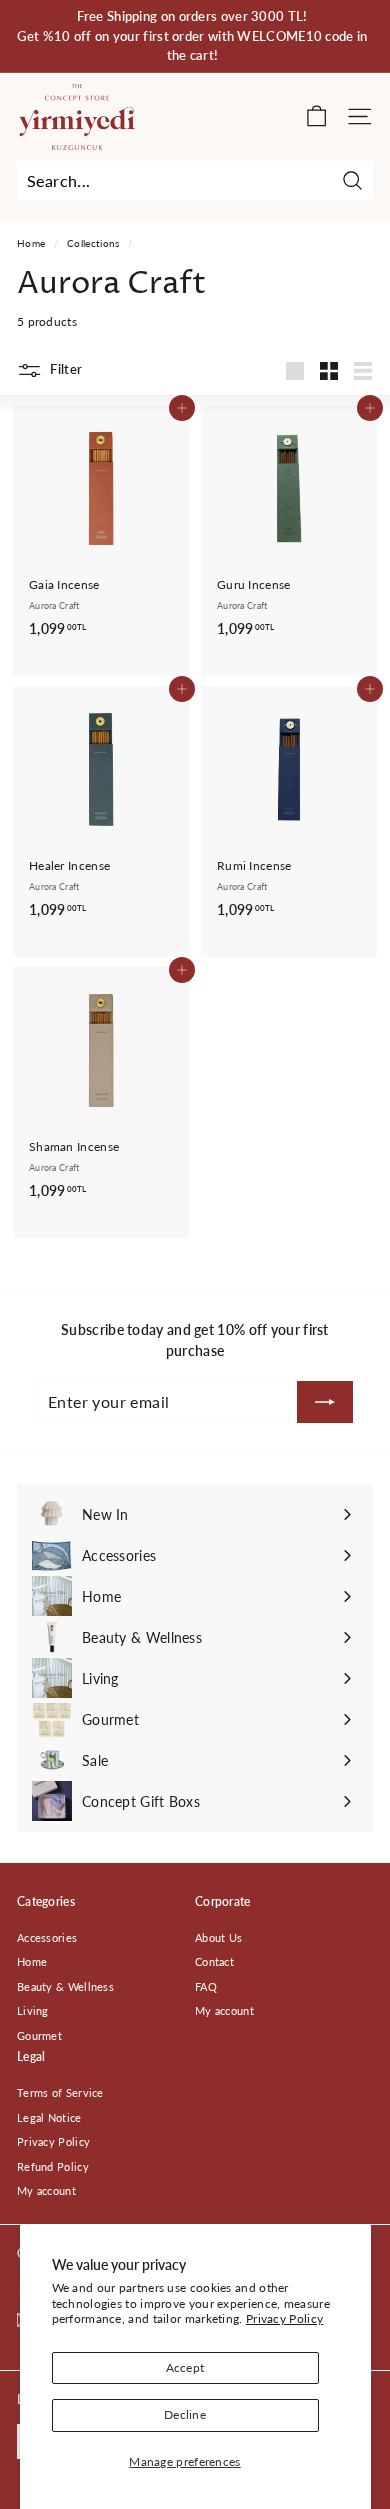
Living (33, 2010)
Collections (93, 243)
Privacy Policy (284, 2318)
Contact (214, 1961)
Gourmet (39, 2035)
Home (31, 243)
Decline (185, 2414)
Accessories (47, 1937)
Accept (185, 2367)
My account (224, 2010)
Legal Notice (49, 2117)
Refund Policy (53, 2166)
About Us (218, 1937)
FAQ (206, 1986)
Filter (64, 369)
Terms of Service (60, 2092)
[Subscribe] (325, 1402)
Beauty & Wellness (65, 1986)
